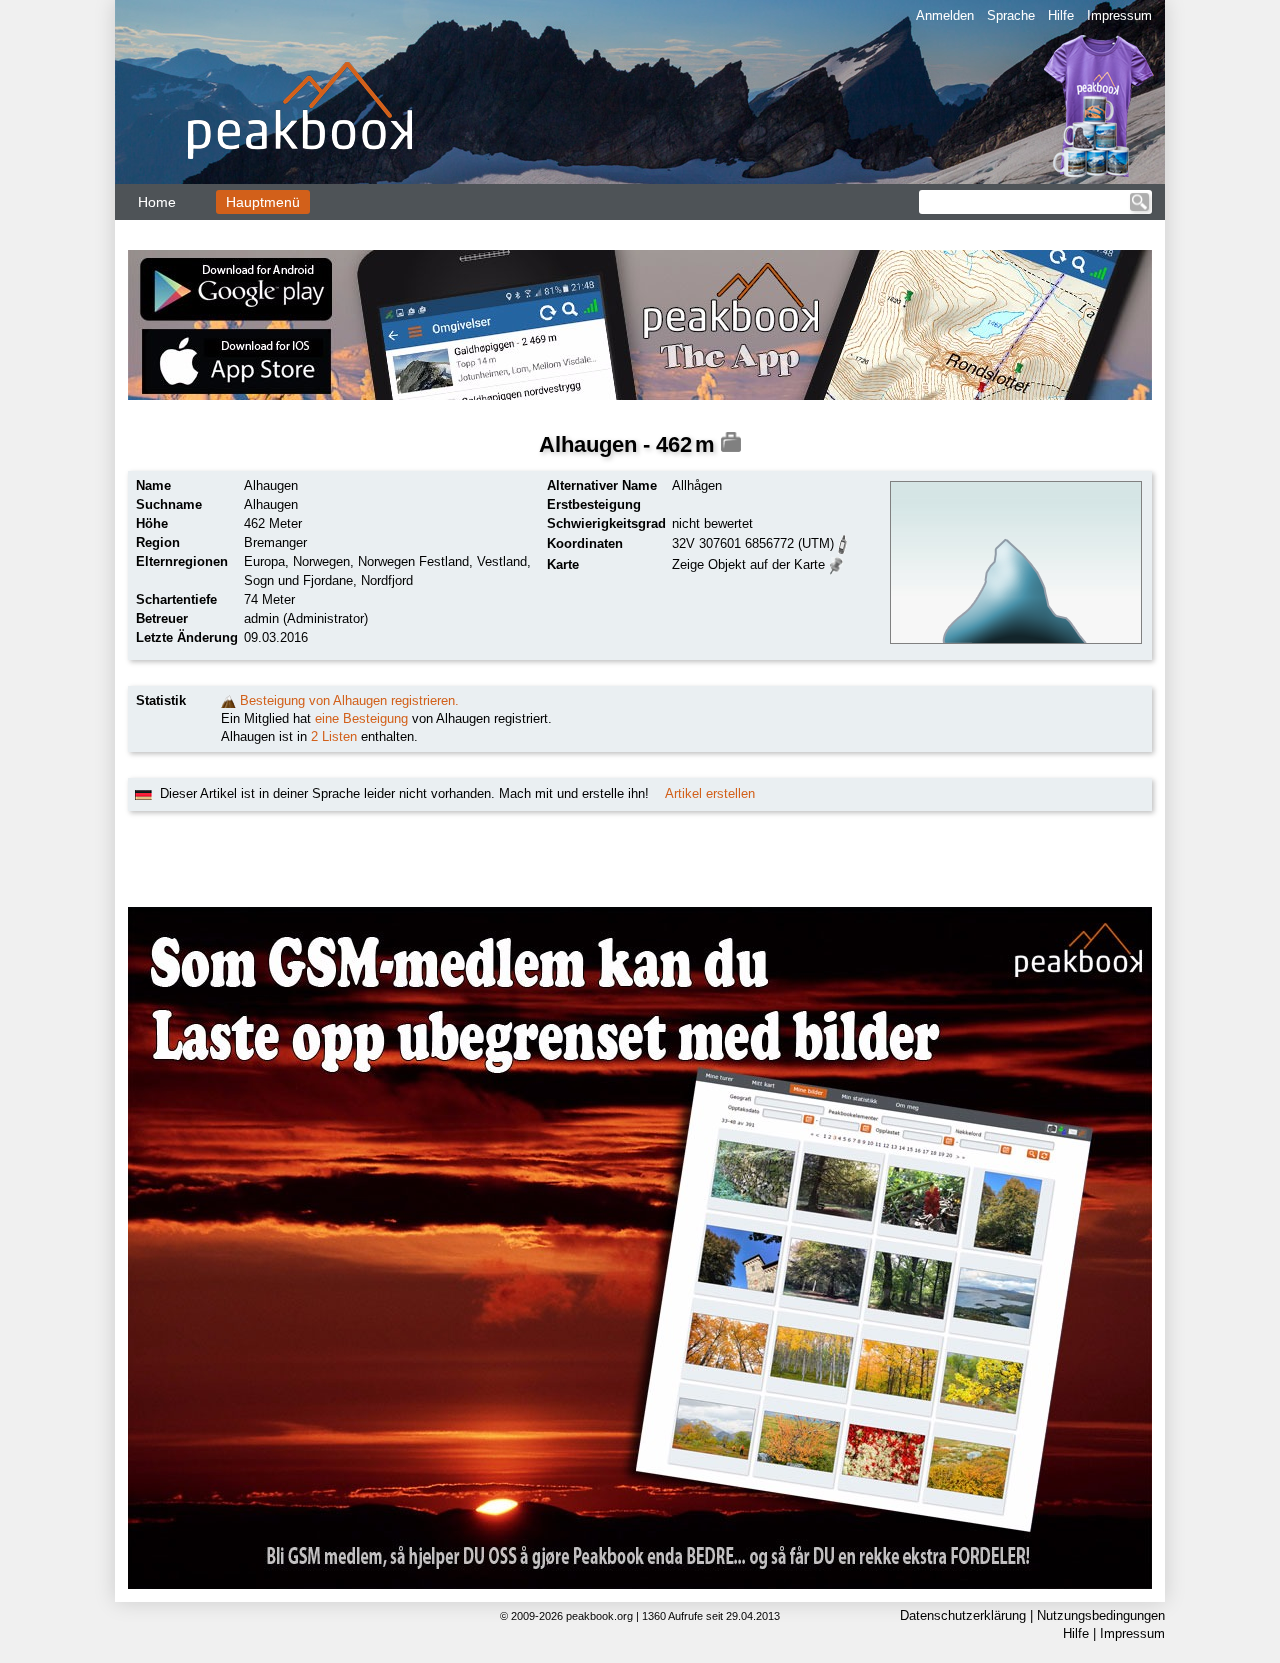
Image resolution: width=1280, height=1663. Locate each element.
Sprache (1011, 15)
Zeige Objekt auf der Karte (748, 564)
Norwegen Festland (413, 561)
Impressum (1119, 15)
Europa (264, 561)
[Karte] (836, 563)
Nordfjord (387, 580)
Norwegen (321, 561)
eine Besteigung (361, 718)
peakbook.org (599, 1616)
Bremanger (275, 542)
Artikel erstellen (710, 793)
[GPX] (843, 542)
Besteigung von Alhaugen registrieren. (349, 700)
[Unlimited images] (640, 1248)
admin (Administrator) (306, 618)
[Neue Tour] (228, 700)
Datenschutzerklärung (963, 1615)
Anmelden (945, 15)
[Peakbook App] (640, 325)
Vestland (502, 561)
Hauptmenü (263, 202)
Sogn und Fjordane (298, 580)
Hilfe (1061, 15)
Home (157, 202)
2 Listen (334, 736)
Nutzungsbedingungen (1101, 1615)
